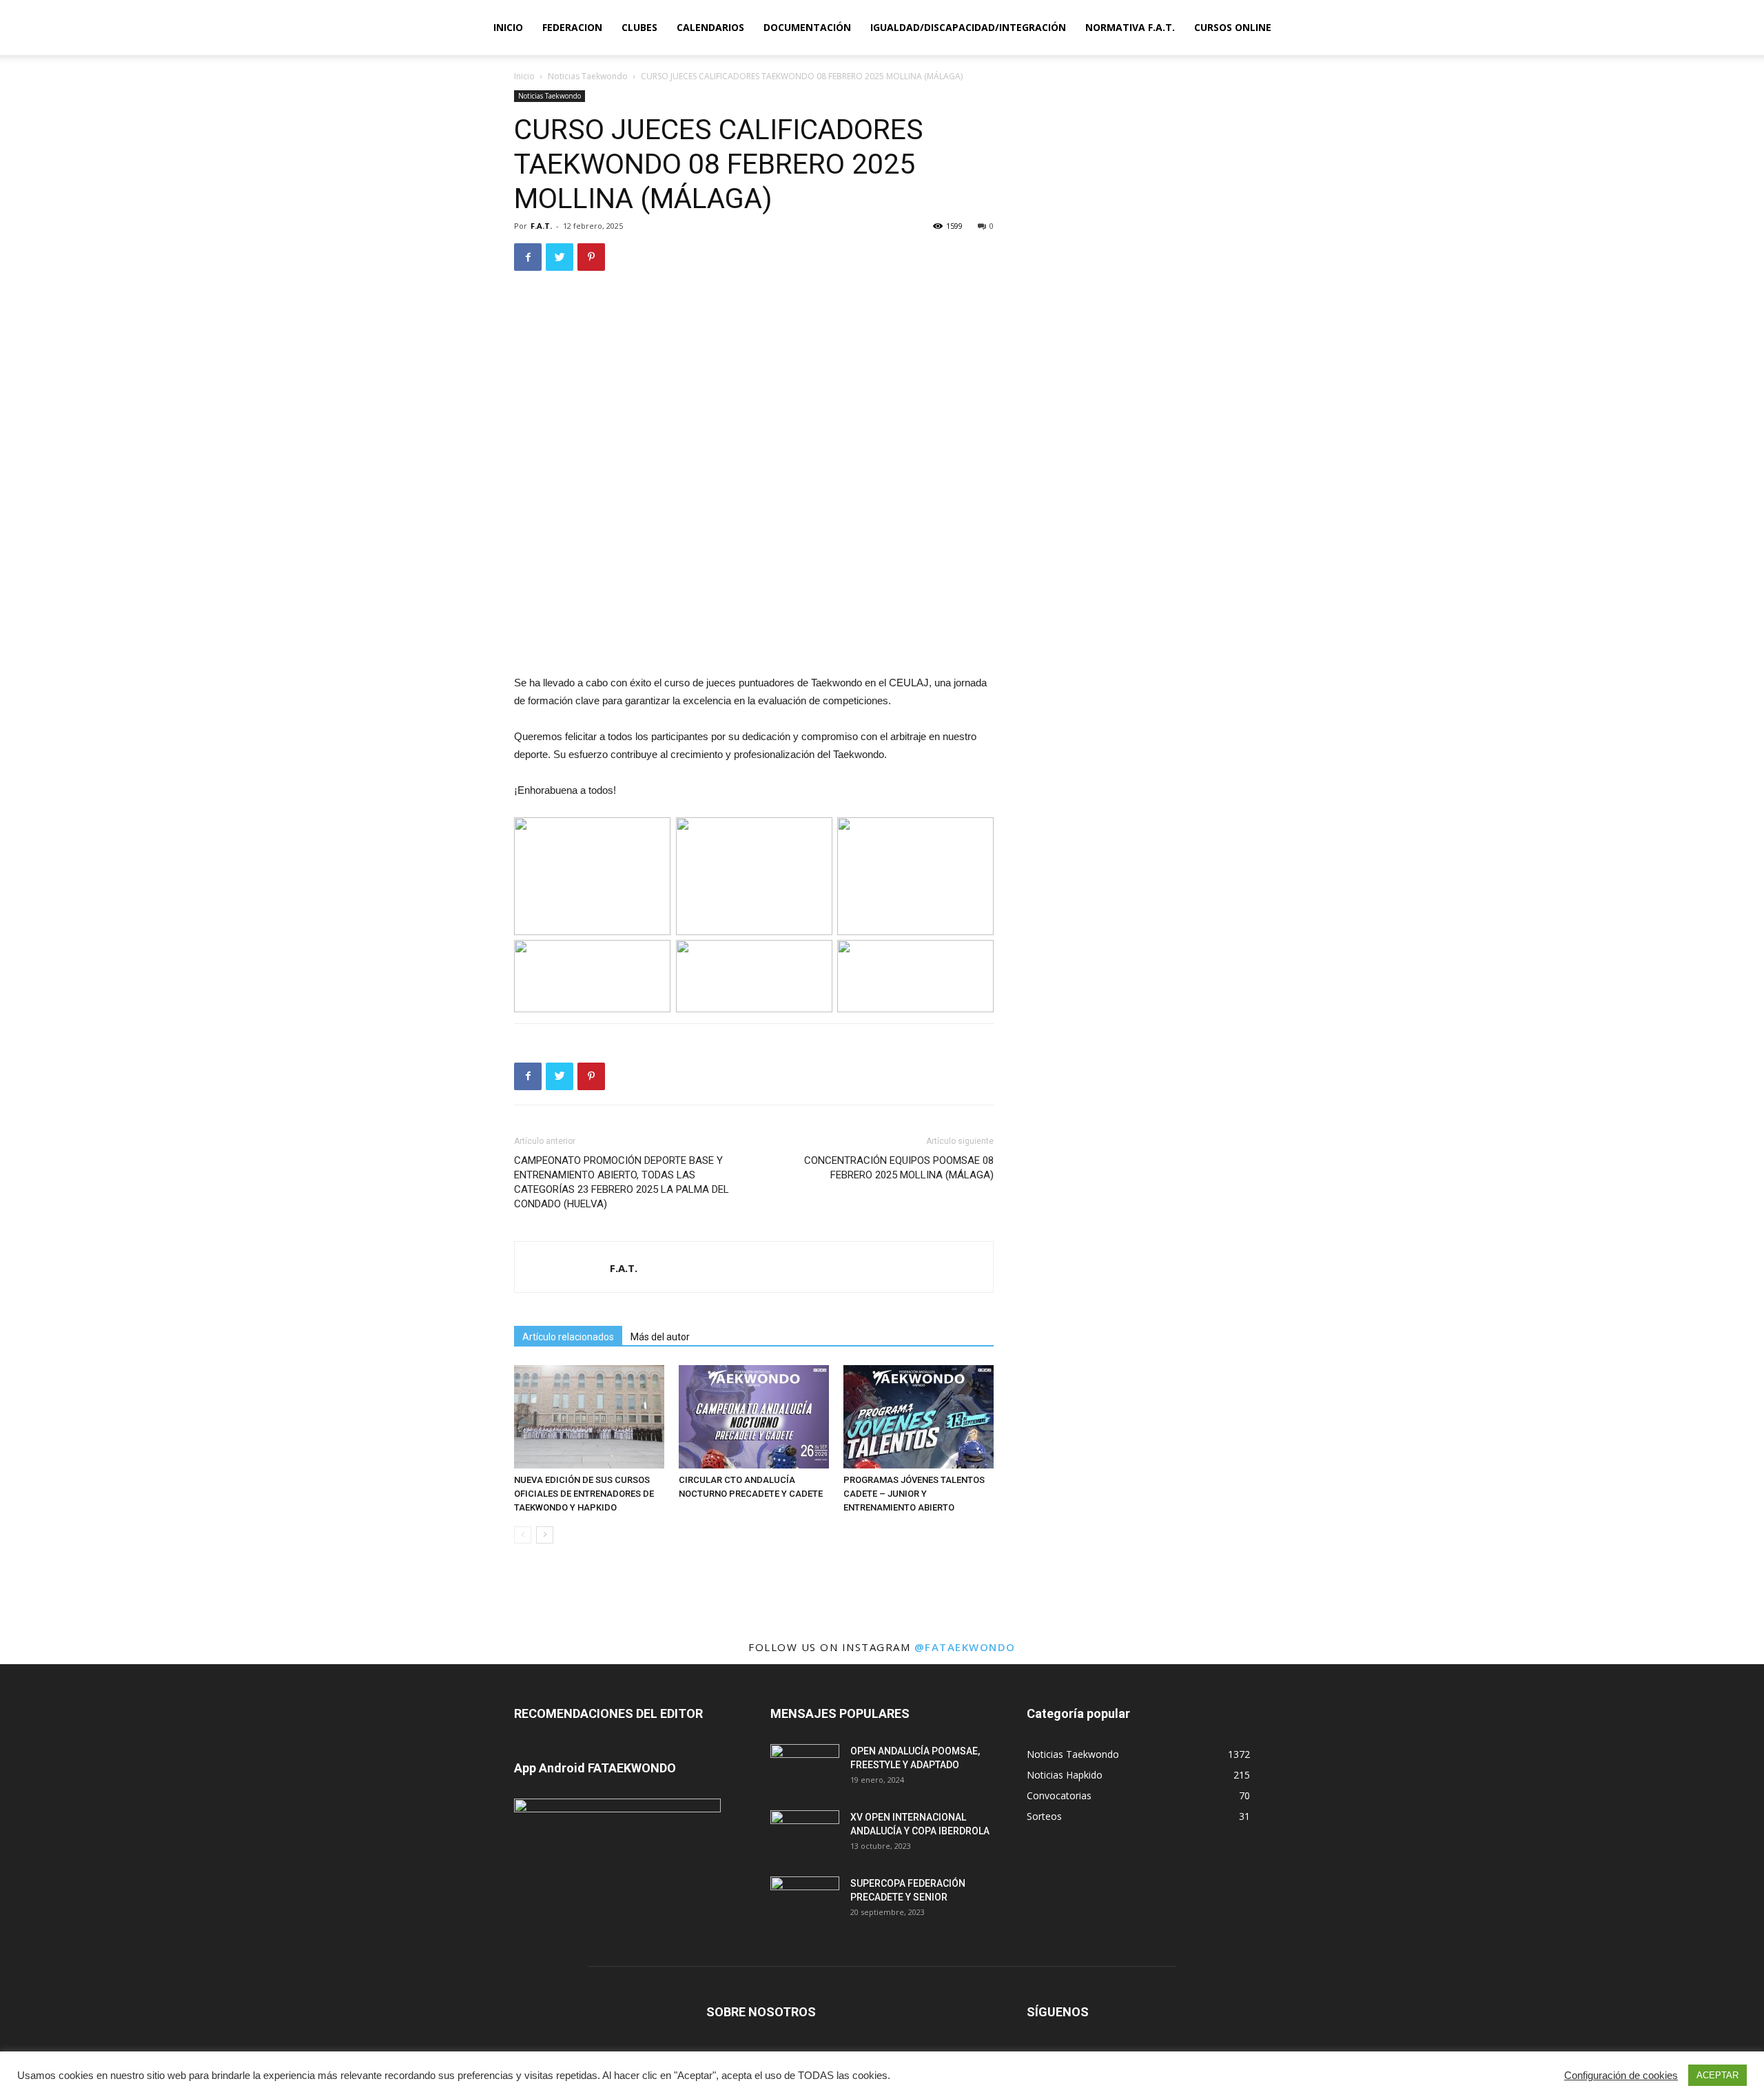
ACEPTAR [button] (1717, 2075)
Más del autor (660, 1337)
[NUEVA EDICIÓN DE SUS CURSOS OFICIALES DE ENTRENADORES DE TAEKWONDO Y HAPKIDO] (589, 1417)
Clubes (639, 27)
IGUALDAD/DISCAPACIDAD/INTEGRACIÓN (968, 27)
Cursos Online (1233, 27)
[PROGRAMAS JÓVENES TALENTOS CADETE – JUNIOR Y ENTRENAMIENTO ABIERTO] (919, 1417)
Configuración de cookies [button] (1621, 2076)
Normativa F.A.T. (1130, 27)
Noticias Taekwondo (588, 76)
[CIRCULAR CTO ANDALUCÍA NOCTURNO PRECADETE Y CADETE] (754, 1417)
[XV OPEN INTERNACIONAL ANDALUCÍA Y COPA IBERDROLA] (805, 1834)
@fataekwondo (965, 1647)
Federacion (572, 27)
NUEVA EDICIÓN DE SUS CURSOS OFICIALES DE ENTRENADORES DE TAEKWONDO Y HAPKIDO (584, 1494)
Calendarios (710, 27)
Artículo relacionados (568, 1337)
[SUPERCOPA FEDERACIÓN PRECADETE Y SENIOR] (805, 1901)
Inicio (508, 27)
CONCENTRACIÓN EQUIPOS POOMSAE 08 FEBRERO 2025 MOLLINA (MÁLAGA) (899, 1168)
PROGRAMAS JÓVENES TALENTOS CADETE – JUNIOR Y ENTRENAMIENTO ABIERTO (914, 1494)
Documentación (807, 27)
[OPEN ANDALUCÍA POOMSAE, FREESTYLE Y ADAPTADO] (805, 1768)
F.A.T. (541, 226)
